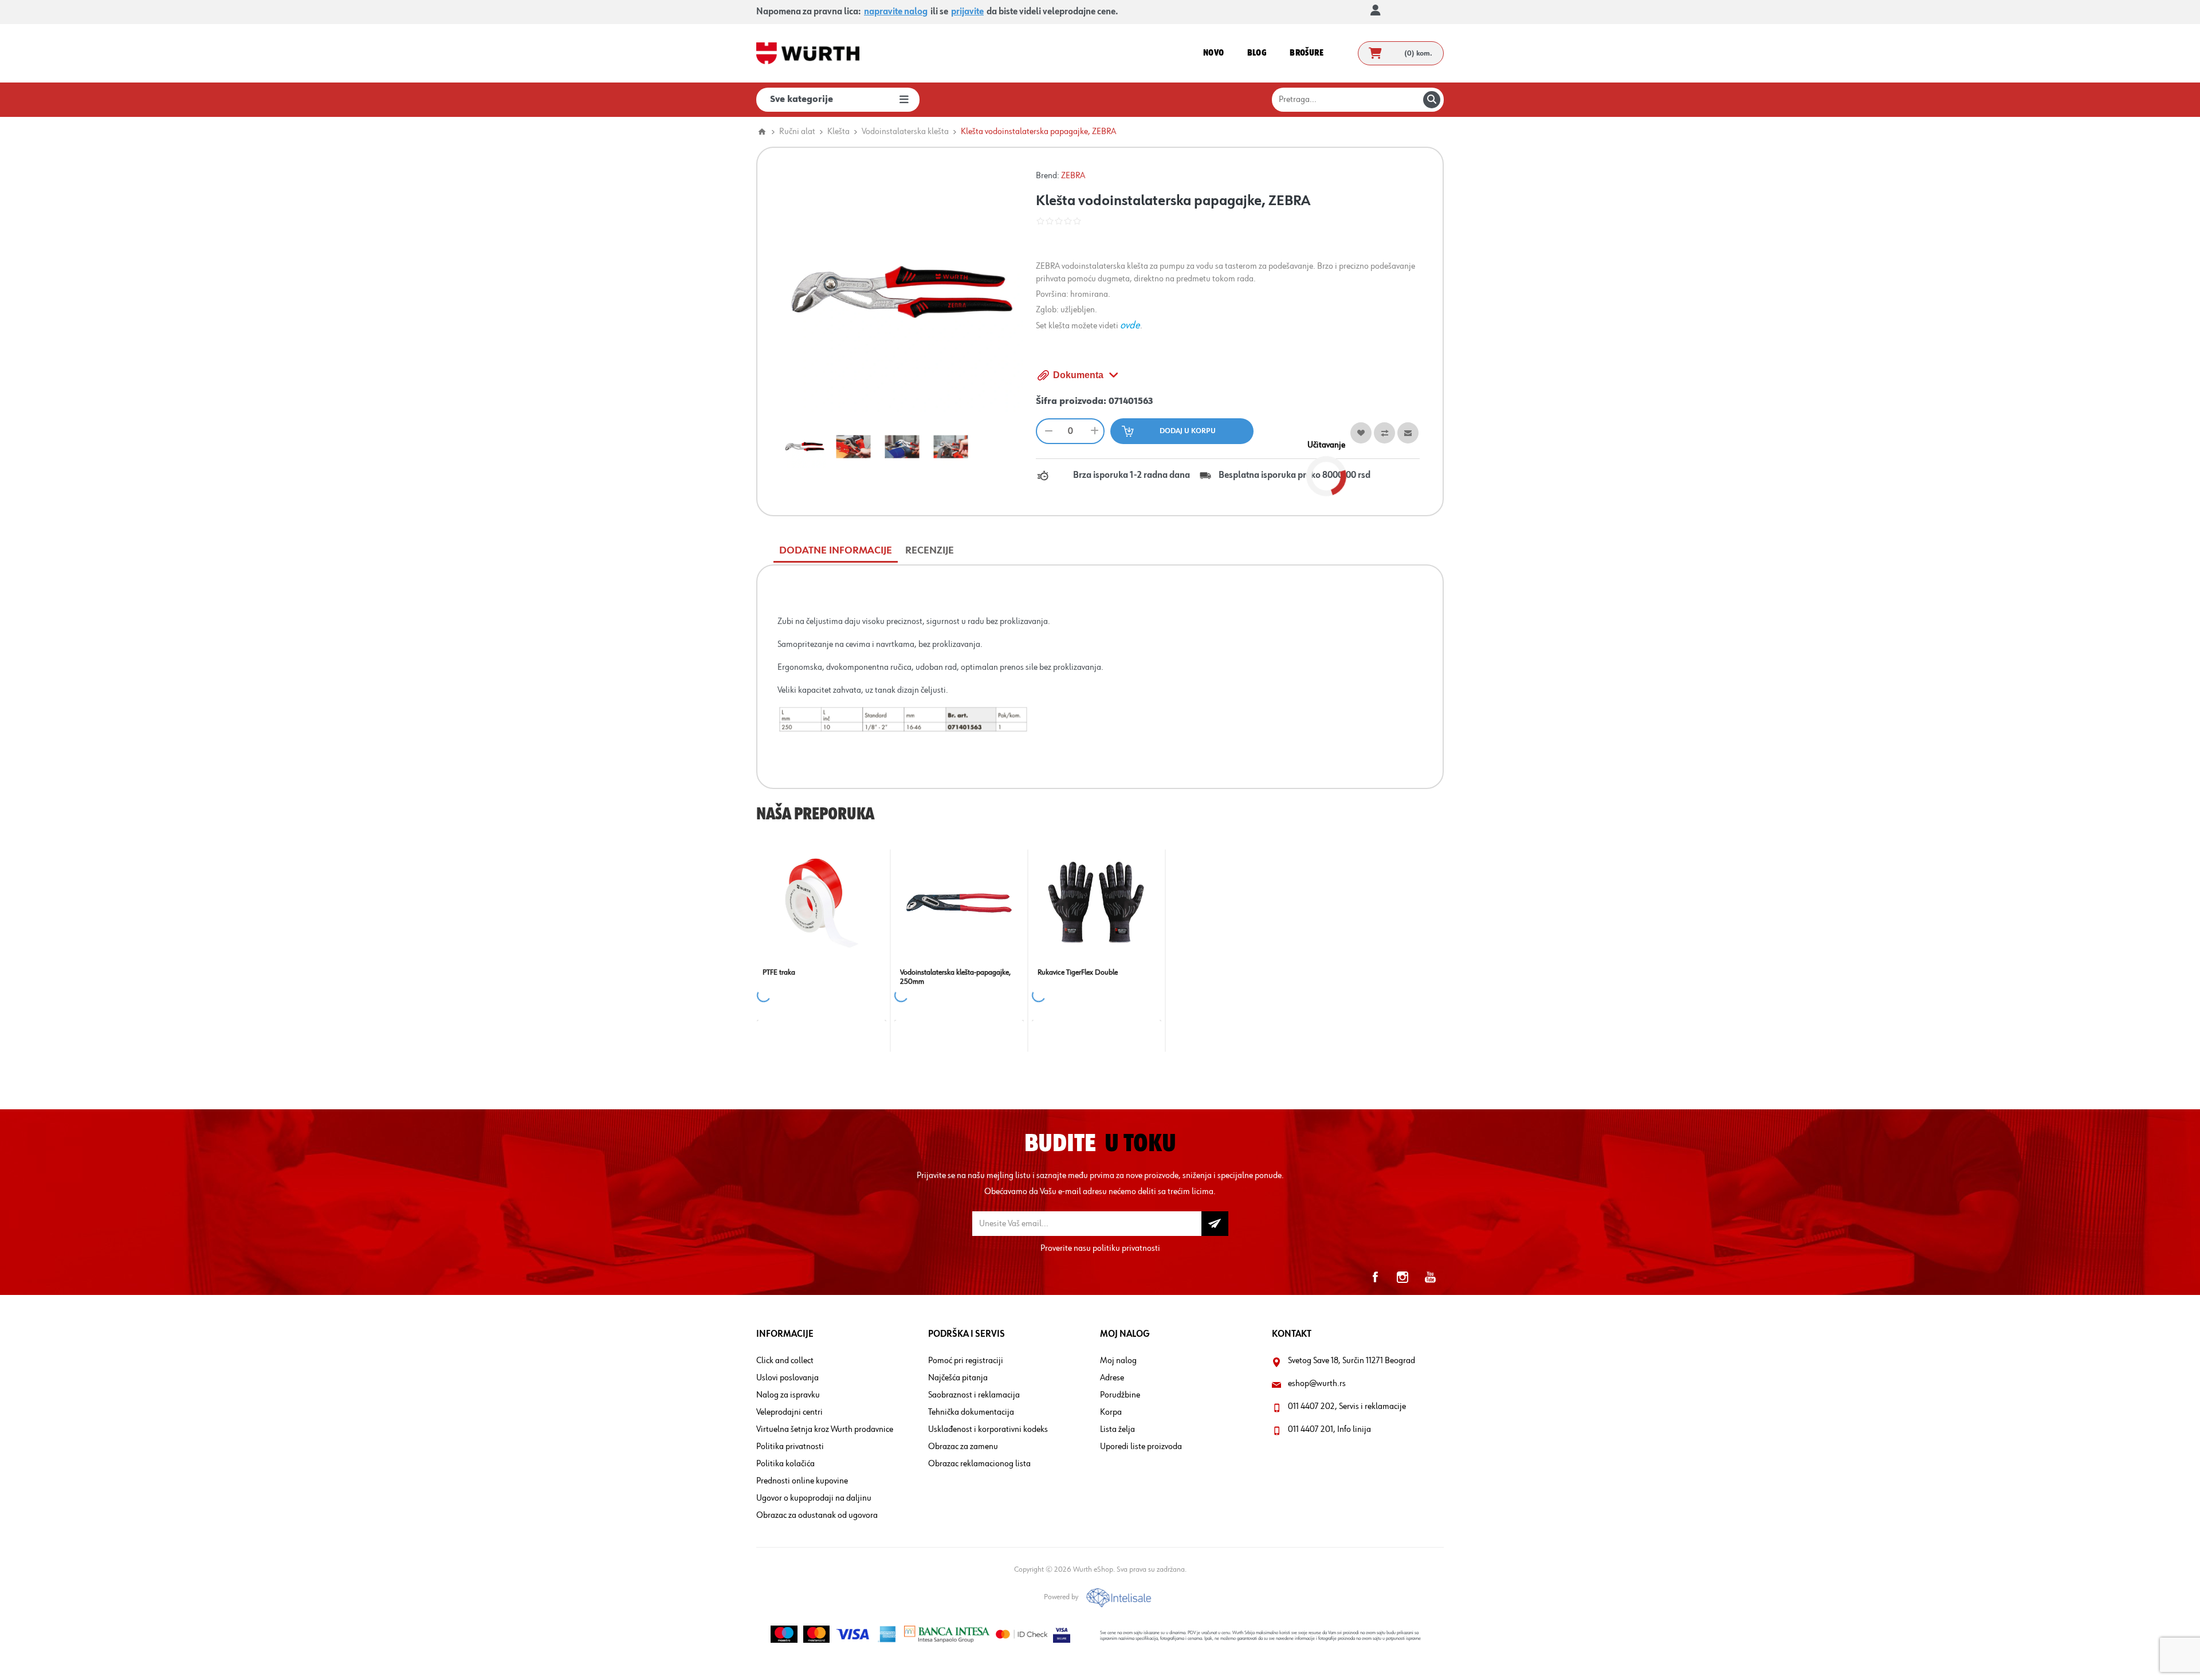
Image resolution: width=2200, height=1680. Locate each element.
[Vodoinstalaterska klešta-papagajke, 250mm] (959, 903)
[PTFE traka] (822, 903)
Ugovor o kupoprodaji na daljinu (814, 1498)
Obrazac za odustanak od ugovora (817, 1516)
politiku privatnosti (1126, 1249)
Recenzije (930, 551)
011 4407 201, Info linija (1329, 1430)
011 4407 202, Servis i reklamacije (1347, 1407)
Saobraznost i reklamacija (974, 1395)
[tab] (836, 551)
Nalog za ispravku (788, 1395)
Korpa (1111, 1412)
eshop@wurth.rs (1317, 1384)
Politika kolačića (785, 1464)
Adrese (1112, 1378)
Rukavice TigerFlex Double (1078, 972)
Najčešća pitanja (958, 1378)
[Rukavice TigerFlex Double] (1097, 903)
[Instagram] (1402, 1277)
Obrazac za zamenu (963, 1447)
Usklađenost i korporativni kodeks (988, 1430)
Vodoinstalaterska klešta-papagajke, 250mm (955, 977)
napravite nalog (896, 12)
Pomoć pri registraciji (966, 1361)
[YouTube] (1430, 1277)
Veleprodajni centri (789, 1412)
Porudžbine (1120, 1395)
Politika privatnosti (790, 1447)
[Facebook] (1375, 1277)
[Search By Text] (1432, 100)
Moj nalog (1118, 1361)
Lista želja (1117, 1430)
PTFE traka (779, 972)
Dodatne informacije (836, 551)
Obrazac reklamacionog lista (979, 1464)
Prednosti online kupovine (802, 1481)
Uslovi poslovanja (787, 1378)
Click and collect (785, 1361)
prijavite (967, 12)
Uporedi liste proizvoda (1141, 1447)
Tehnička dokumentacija (971, 1412)
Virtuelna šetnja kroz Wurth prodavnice (825, 1430)
